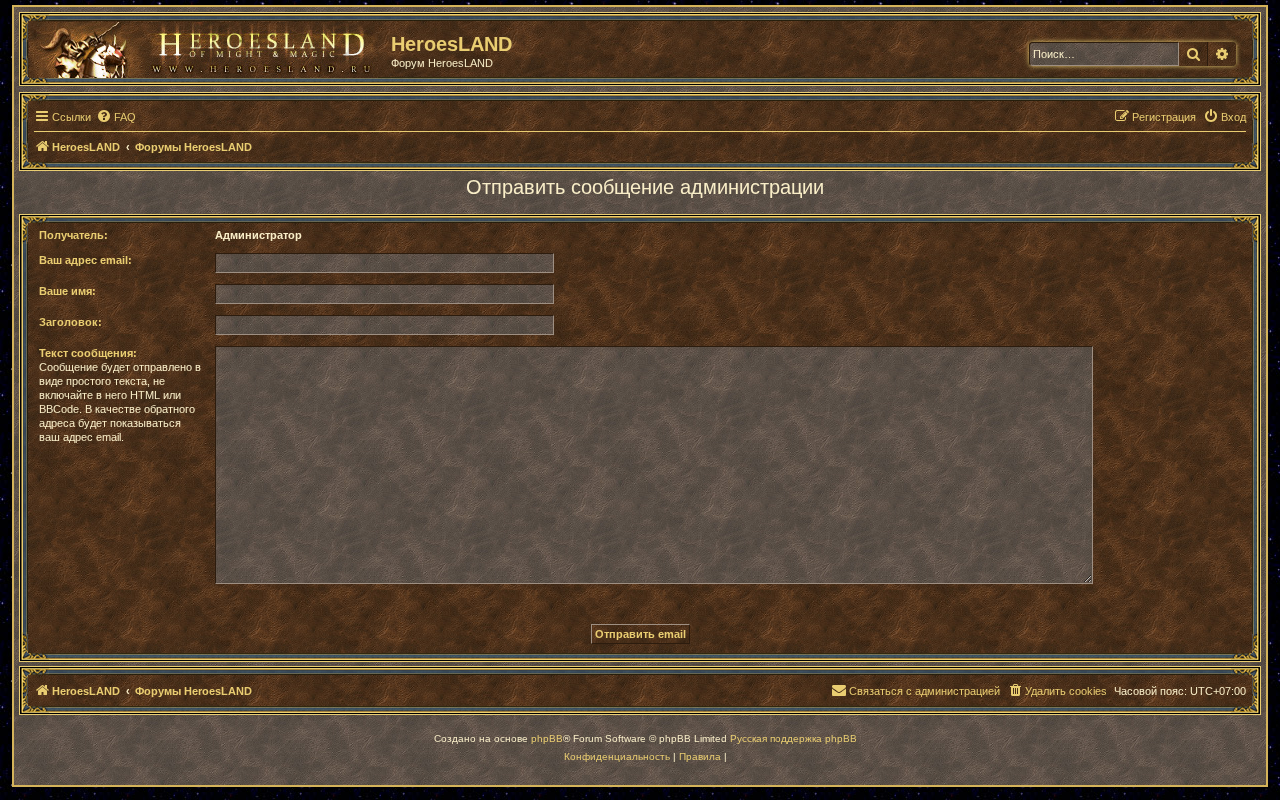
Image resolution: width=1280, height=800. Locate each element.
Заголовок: (70, 322)
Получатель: (73, 235)
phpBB (547, 738)
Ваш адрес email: (85, 260)
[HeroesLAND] (205, 46)
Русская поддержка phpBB (793, 738)
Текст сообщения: (88, 353)
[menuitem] (116, 117)
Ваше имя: (67, 291)
